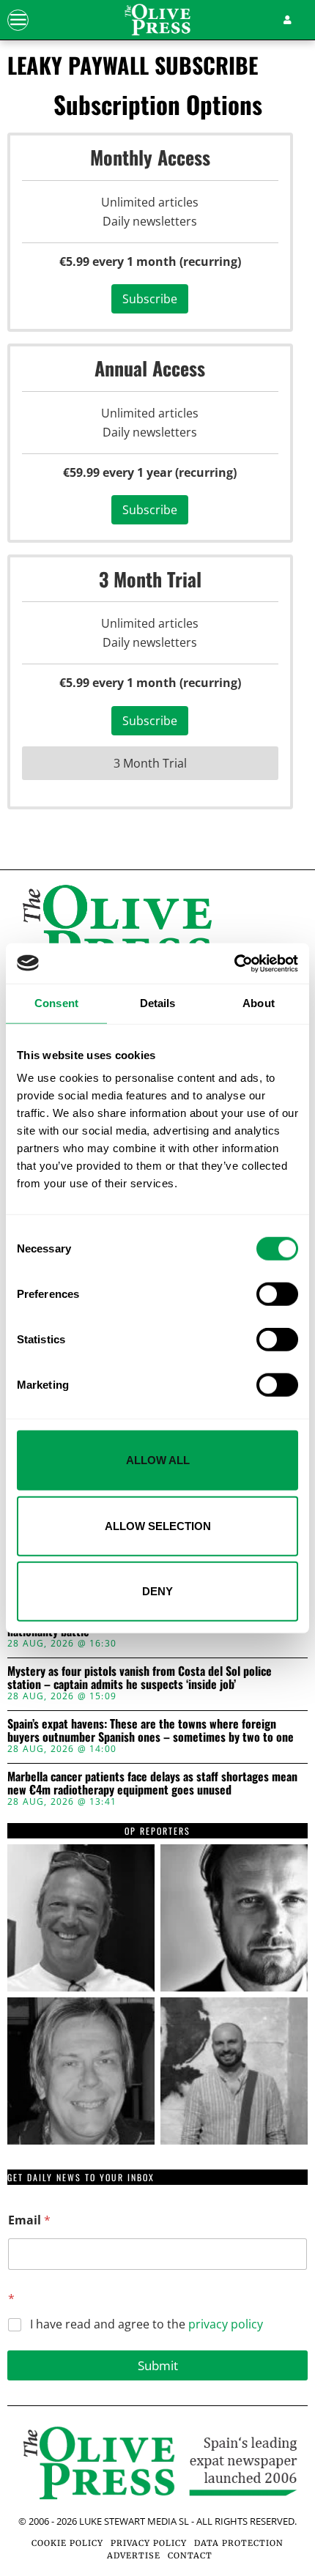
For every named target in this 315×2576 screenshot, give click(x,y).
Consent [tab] (56, 1003)
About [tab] (259, 1003)
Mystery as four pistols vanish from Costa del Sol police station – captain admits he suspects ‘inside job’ (140, 1678)
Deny (157, 1591)
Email (29, 2220)
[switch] (277, 1294)
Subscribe (150, 299)
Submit (158, 2365)
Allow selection (158, 1525)
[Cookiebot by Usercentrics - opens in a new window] (234, 963)
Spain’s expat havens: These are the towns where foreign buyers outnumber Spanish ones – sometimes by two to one (151, 1730)
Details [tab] (158, 1003)
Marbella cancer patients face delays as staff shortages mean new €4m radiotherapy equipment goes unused (152, 1783)
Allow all (158, 1460)
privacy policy (226, 2324)
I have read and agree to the (147, 2324)
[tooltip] (81, 1918)
